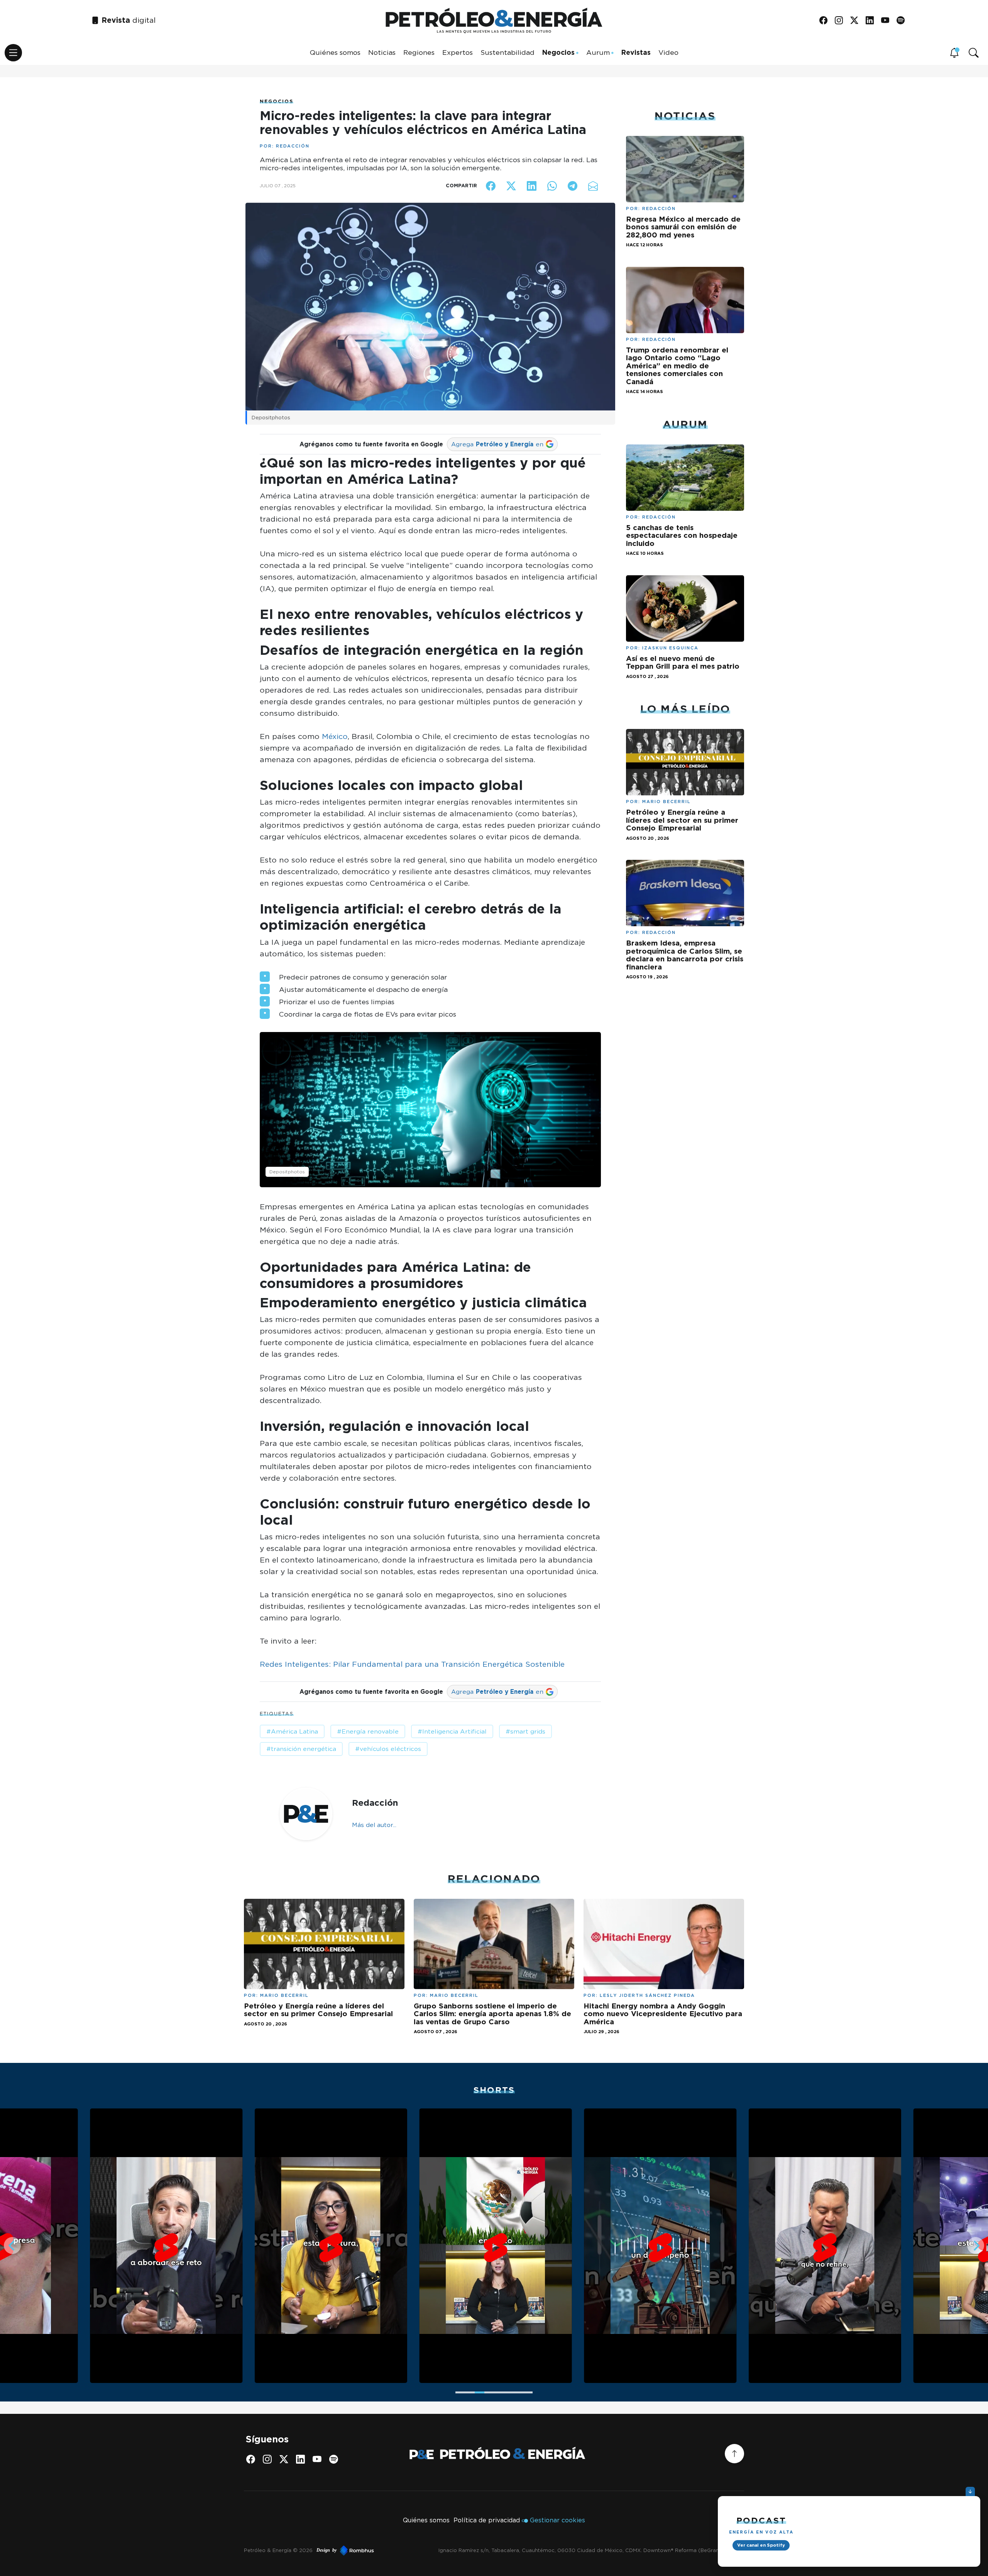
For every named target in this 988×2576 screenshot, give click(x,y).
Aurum (598, 52)
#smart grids (525, 1731)
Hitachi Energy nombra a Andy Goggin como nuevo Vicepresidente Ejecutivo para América (663, 2014)
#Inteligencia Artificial (452, 1731)
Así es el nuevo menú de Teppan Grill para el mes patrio (683, 662)
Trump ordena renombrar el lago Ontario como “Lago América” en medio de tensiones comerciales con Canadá (677, 366)
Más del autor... (374, 1825)
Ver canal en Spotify (761, 2545)
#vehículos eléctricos (388, 1749)
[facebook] (826, 21)
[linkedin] (872, 21)
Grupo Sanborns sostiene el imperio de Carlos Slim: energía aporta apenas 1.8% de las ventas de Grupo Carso (492, 2014)
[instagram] (842, 21)
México (335, 736)
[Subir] (734, 2454)
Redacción (293, 146)
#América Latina (292, 1731)
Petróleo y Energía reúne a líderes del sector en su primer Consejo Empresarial (682, 820)
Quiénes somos (335, 52)
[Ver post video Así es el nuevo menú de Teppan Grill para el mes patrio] (685, 608)
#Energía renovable (368, 1731)
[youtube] (888, 21)
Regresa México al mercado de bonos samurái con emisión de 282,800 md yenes (683, 227)
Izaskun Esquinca (670, 648)
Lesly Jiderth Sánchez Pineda (647, 1995)
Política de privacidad (487, 2520)
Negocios (558, 52)
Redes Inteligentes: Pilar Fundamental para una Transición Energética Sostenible (413, 1664)
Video (668, 52)
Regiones (419, 52)
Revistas (636, 52)
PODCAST (761, 2520)
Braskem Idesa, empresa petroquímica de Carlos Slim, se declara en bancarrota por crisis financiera (685, 955)
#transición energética (301, 1749)
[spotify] (903, 21)
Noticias (382, 52)
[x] (857, 21)
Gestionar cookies (557, 2520)
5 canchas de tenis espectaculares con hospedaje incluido (682, 535)
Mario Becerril (667, 802)
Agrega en (497, 444)
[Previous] (12, 2246)
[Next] (976, 2246)
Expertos (458, 52)
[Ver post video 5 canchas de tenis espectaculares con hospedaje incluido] (685, 477)
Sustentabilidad (508, 52)
